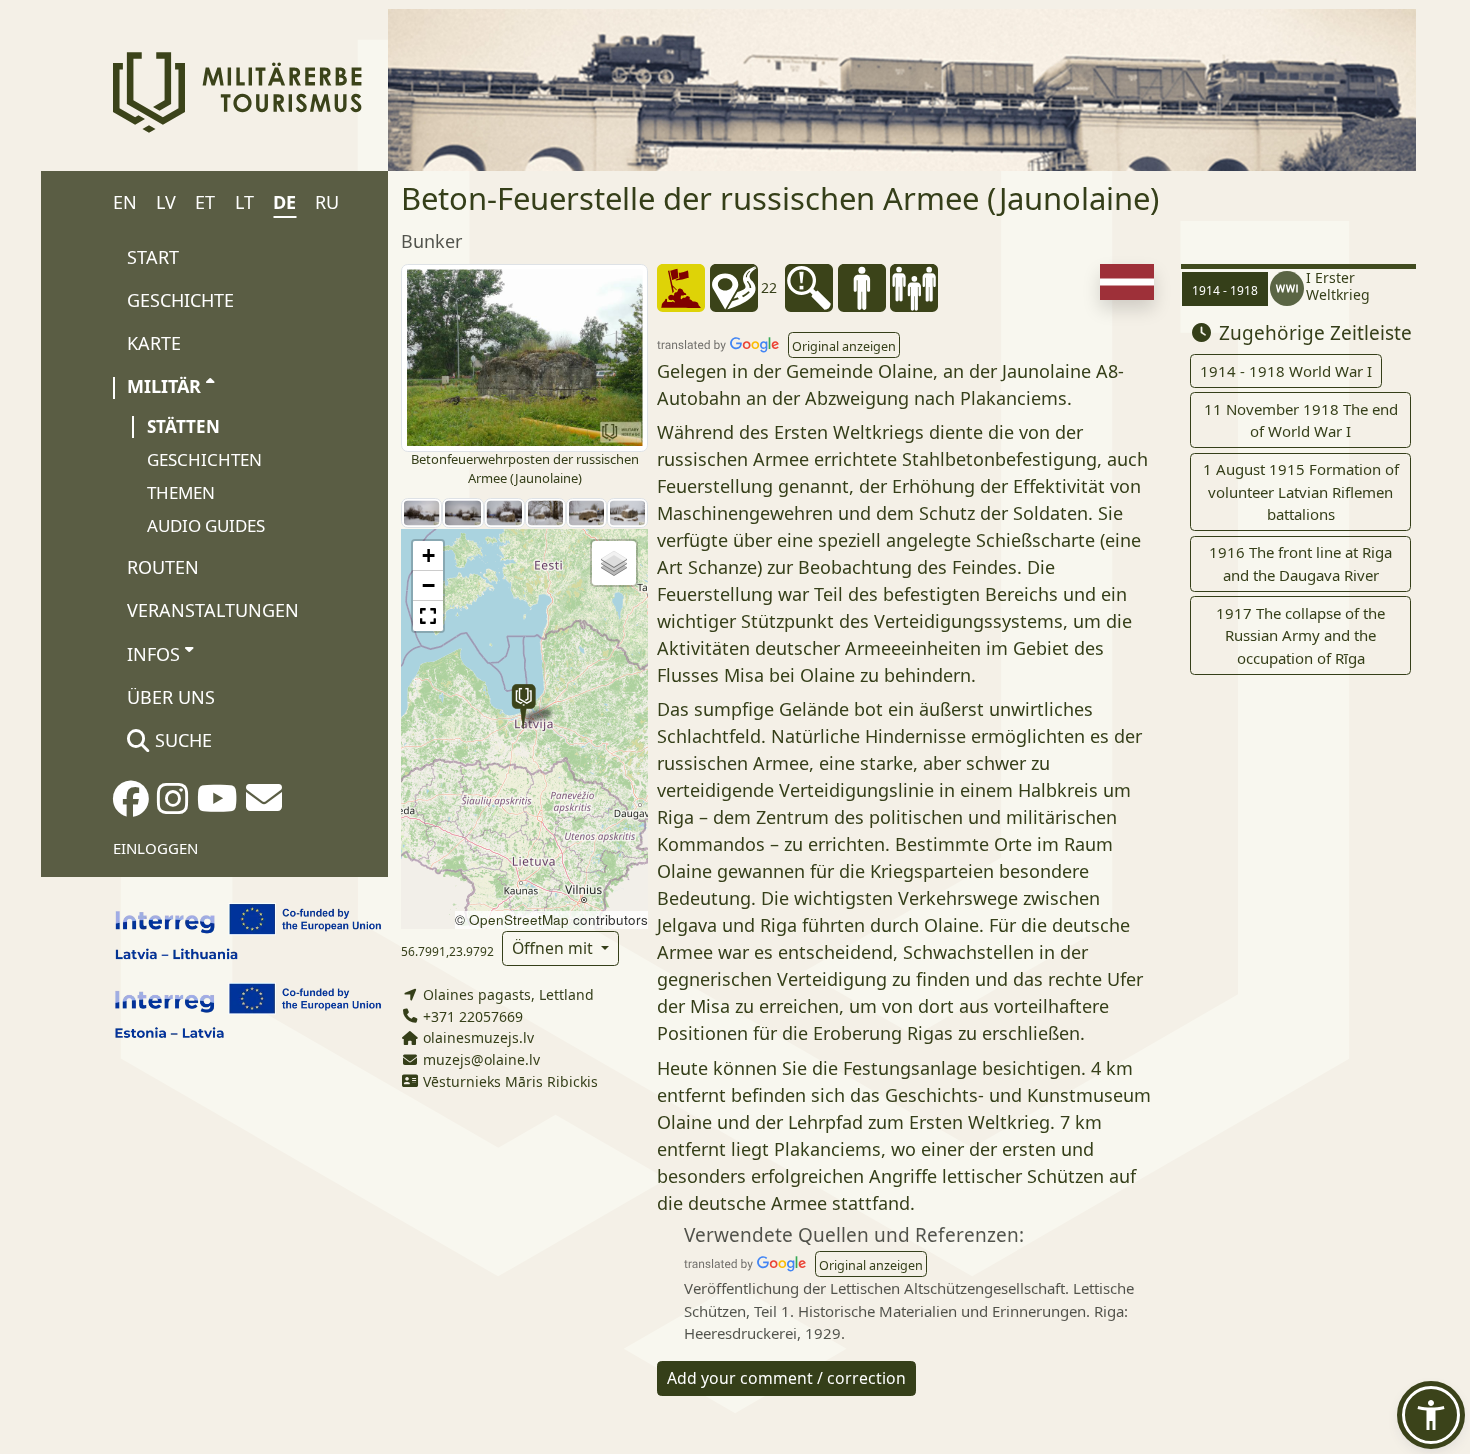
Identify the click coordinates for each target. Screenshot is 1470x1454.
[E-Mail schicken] (264, 804)
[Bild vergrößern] (524, 356)
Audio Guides (206, 525)
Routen (163, 567)
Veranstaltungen (213, 610)
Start (153, 257)
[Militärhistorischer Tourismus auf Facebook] (131, 805)
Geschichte (180, 300)
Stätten (183, 426)
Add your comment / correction (786, 1378)
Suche (181, 740)
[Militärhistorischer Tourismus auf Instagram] (173, 805)
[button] (523, 706)
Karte (154, 343)
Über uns (171, 697)
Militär (164, 386)
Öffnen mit (554, 948)
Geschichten (204, 459)
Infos (153, 654)
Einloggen (155, 848)
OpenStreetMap (519, 919)
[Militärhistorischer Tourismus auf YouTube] (217, 805)
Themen (181, 492)
